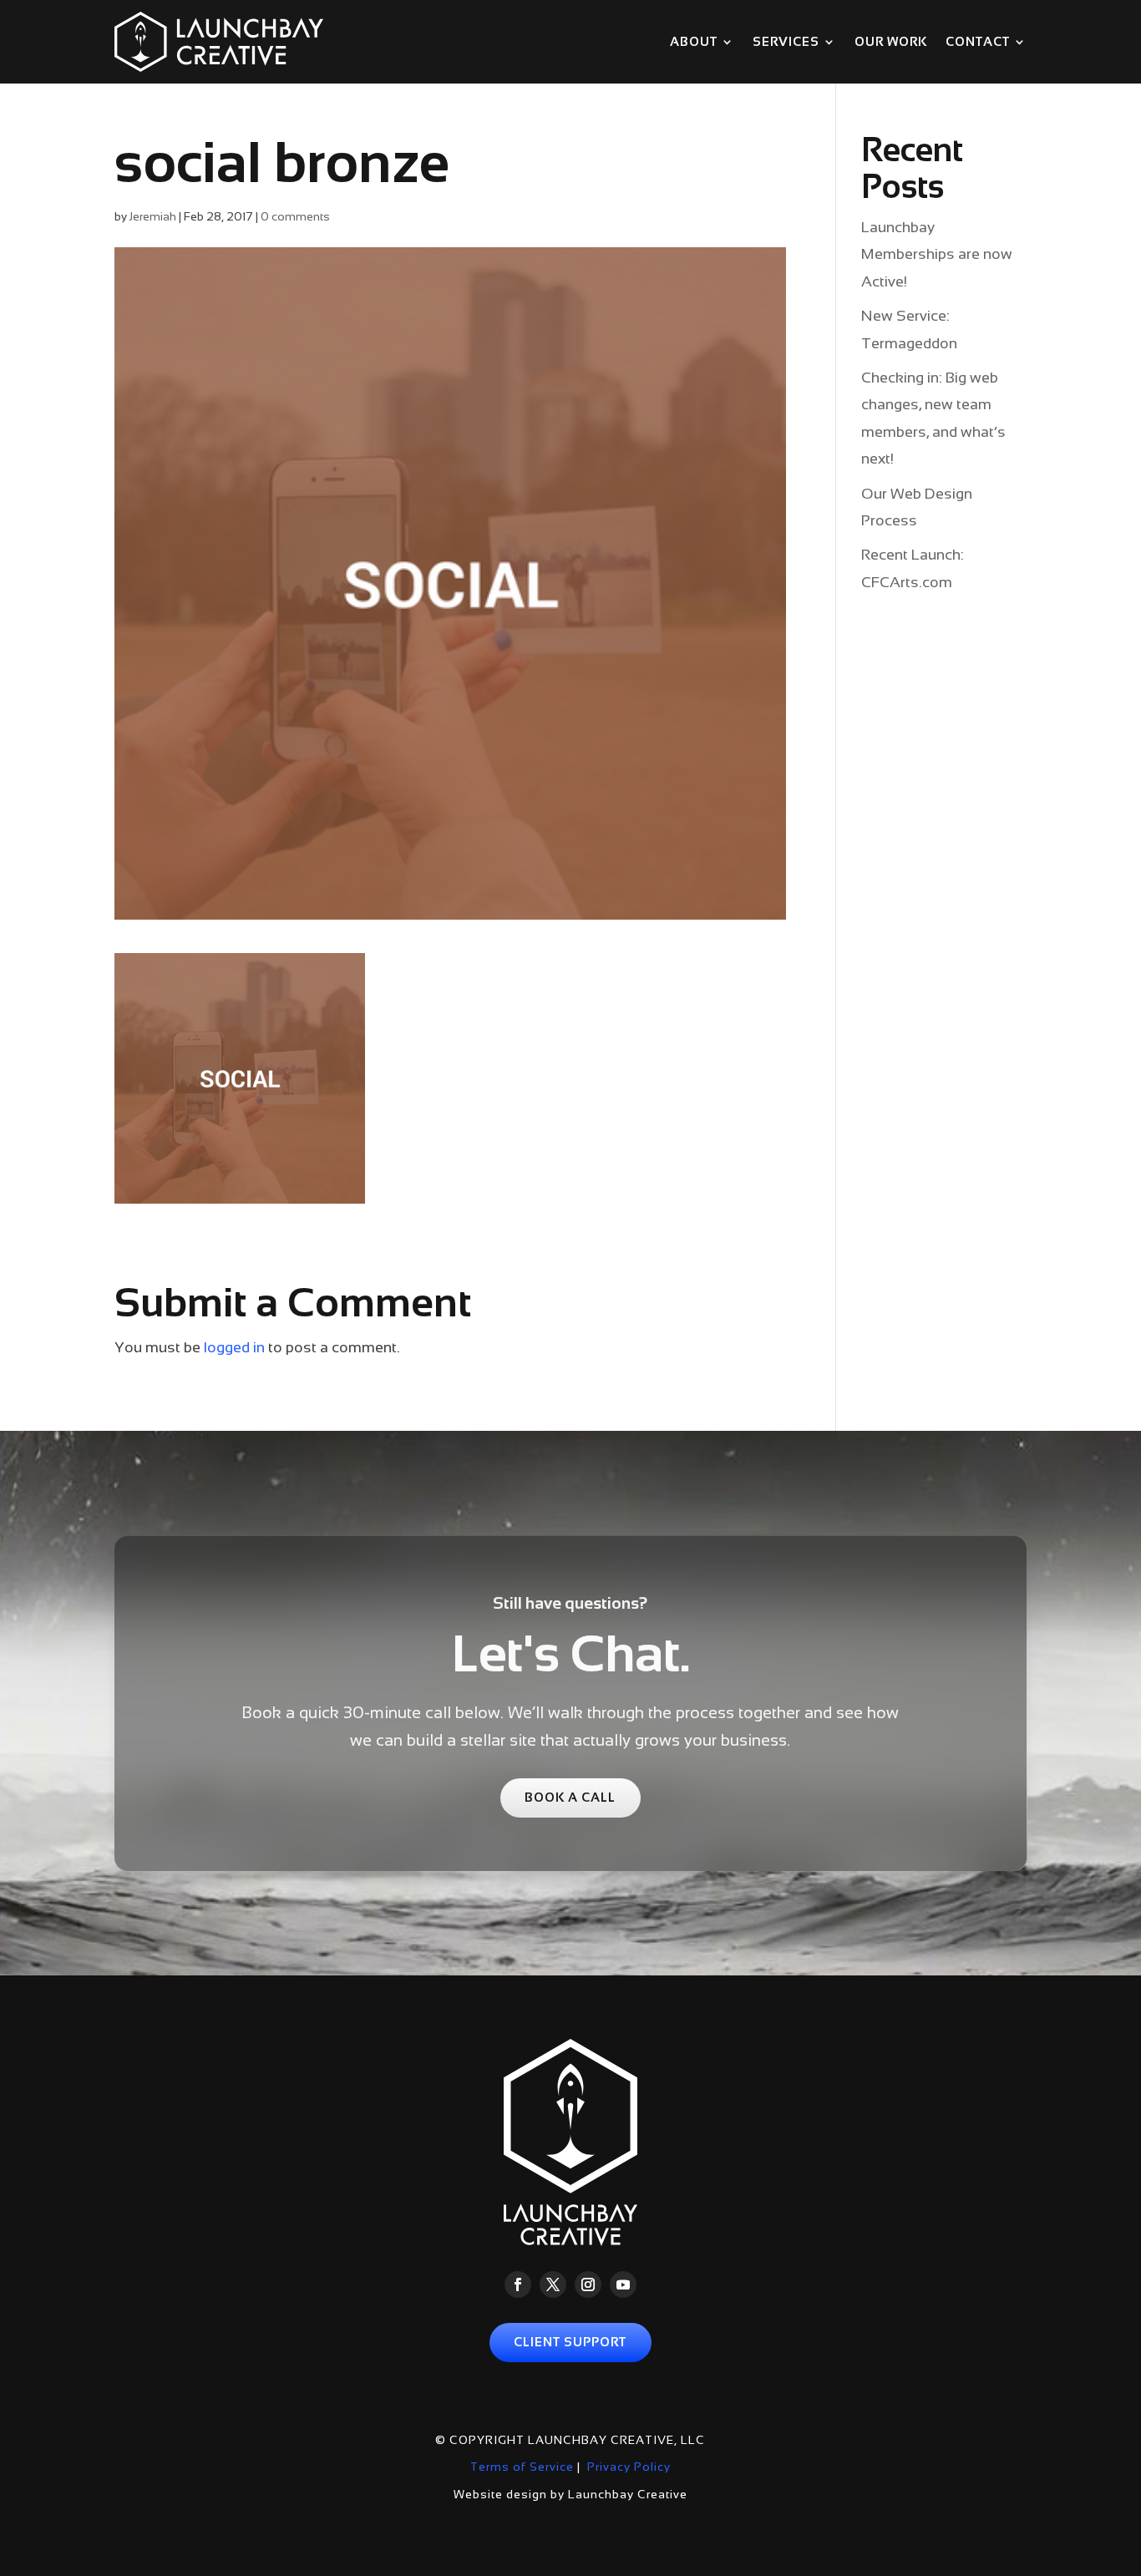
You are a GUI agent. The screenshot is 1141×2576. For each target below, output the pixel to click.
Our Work (891, 42)
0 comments (295, 216)
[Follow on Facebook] (518, 2284)
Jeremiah (153, 216)
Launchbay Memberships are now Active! (937, 254)
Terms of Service (522, 2467)
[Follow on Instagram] (588, 2284)
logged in (234, 1347)
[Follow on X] (553, 2284)
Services (786, 42)
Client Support (570, 2342)
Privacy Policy (629, 2467)
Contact (978, 42)
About (694, 42)
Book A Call (570, 1798)
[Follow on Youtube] (623, 2284)
